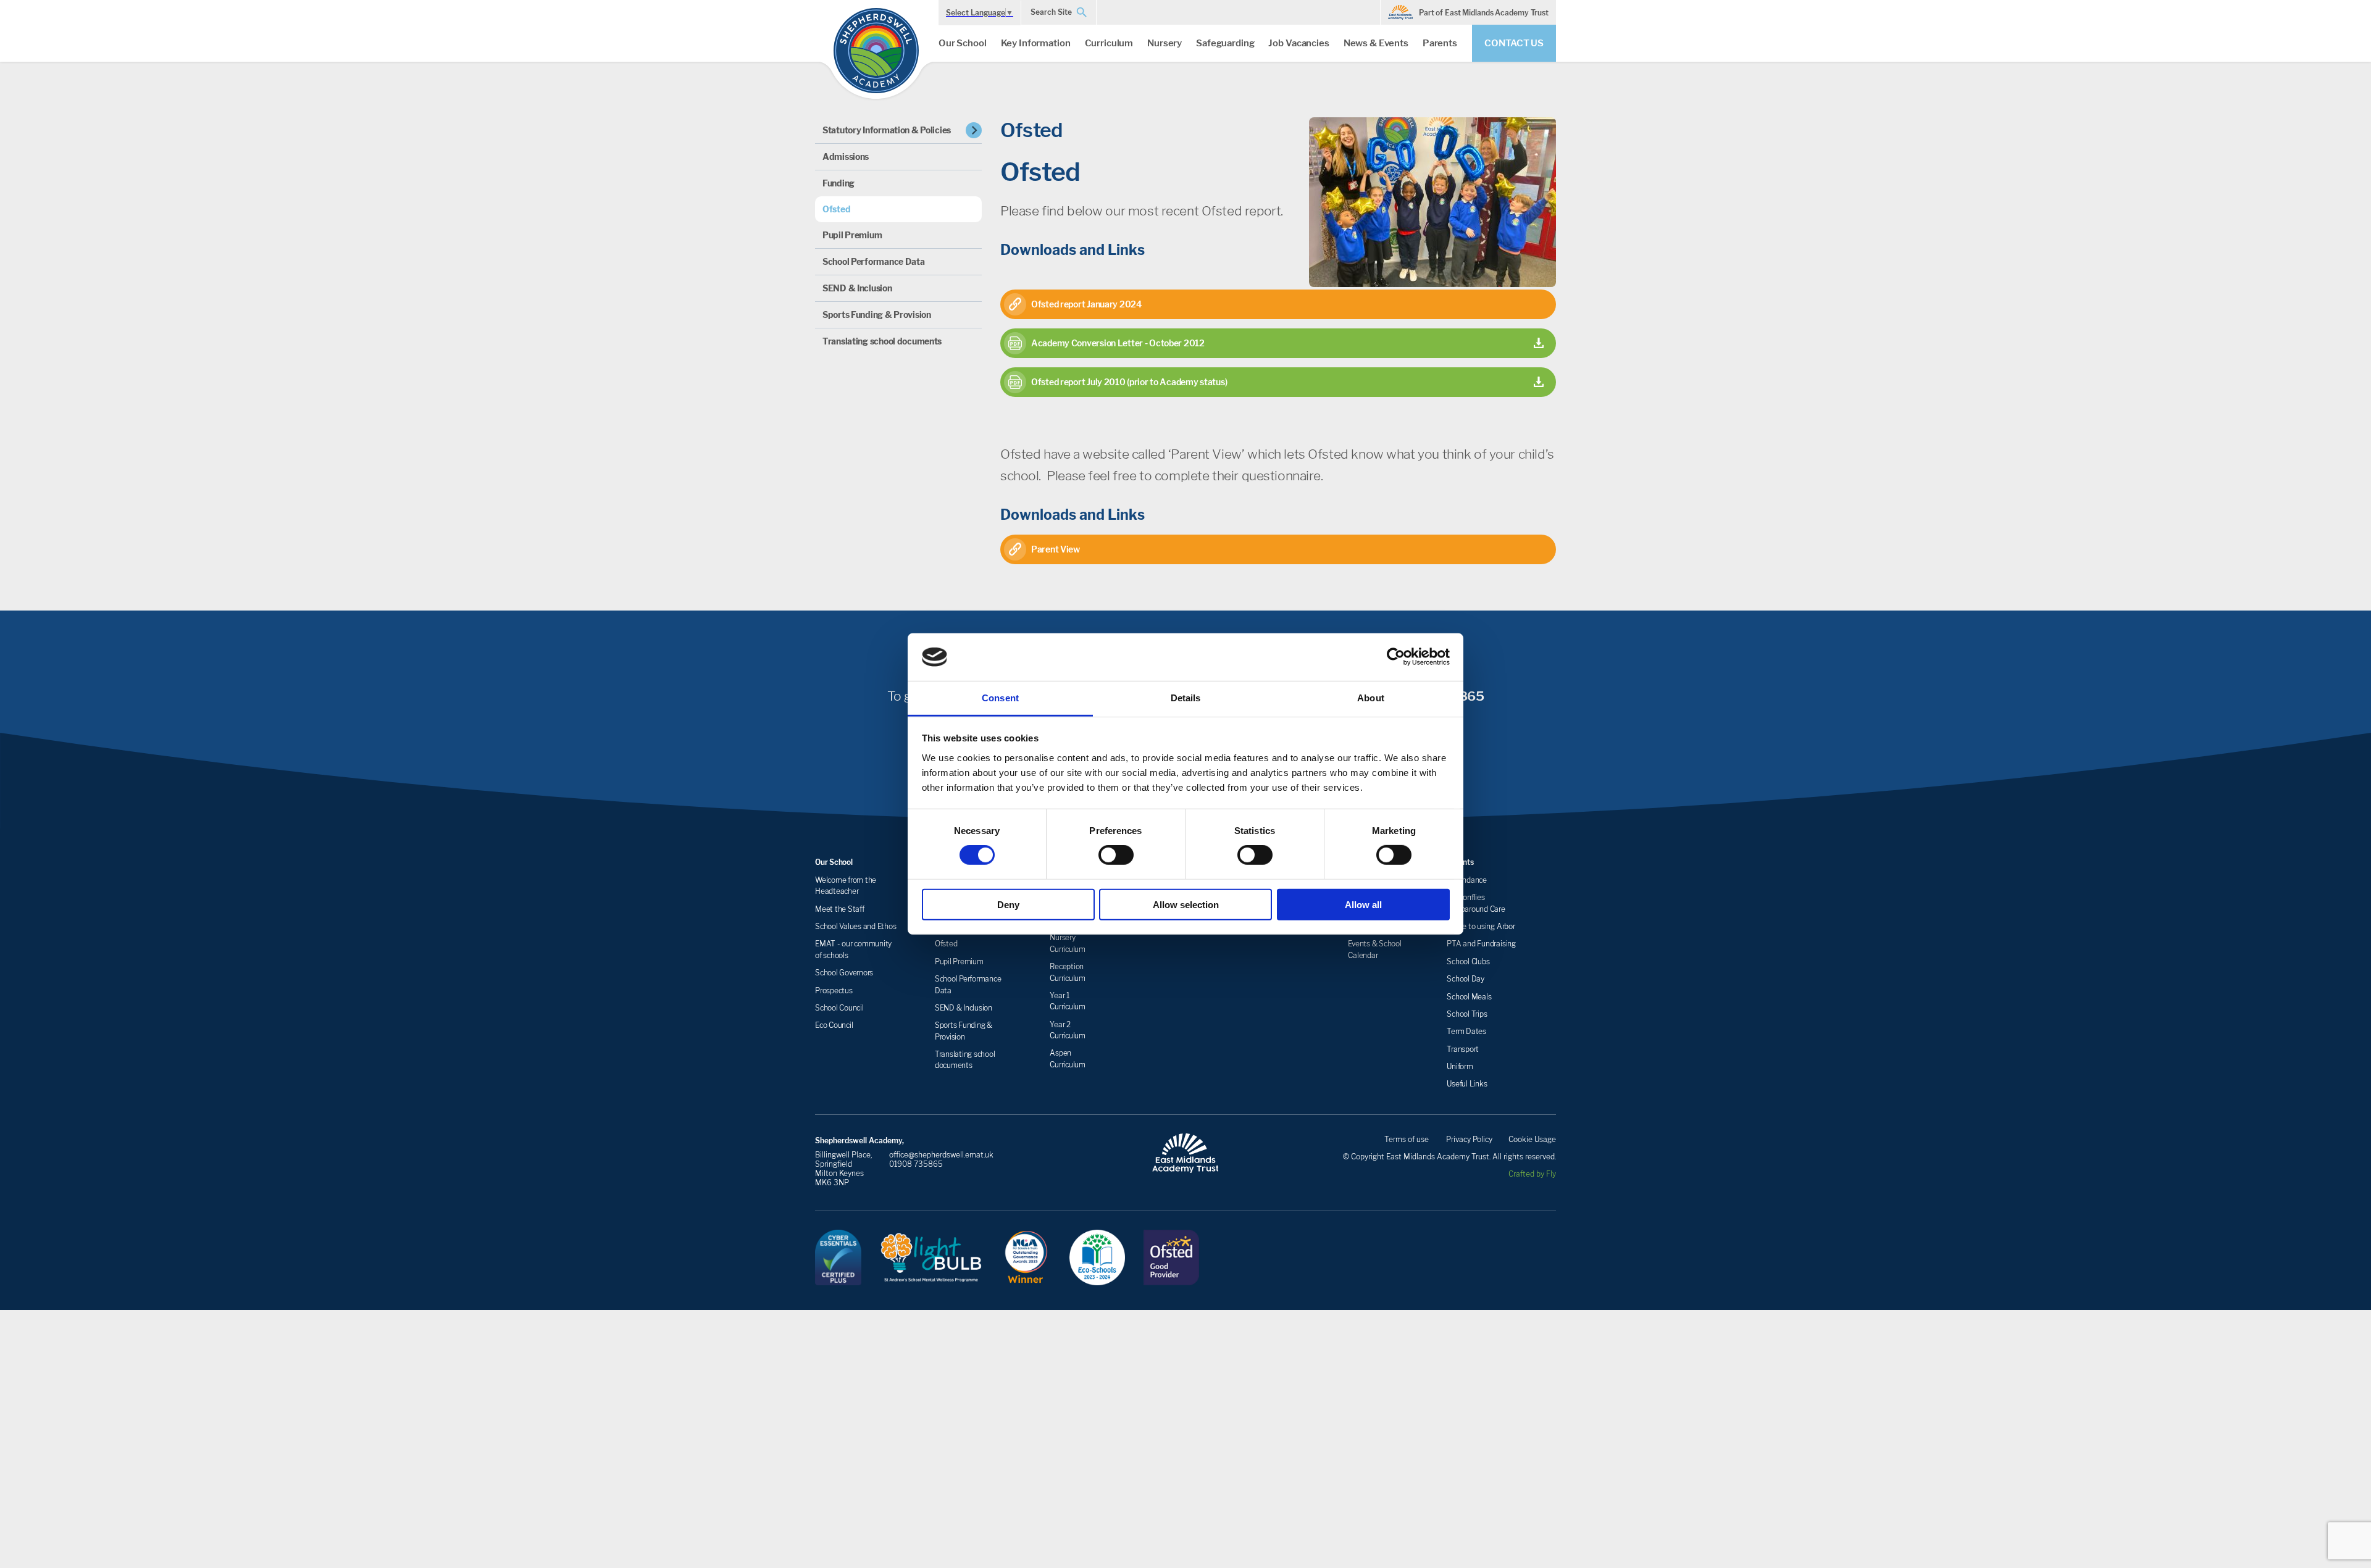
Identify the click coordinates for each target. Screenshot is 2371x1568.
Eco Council (834, 1025)
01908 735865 (916, 1164)
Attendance (1467, 880)
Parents (1440, 43)
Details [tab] (1186, 698)
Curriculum (1109, 43)
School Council (839, 1008)
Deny (1008, 904)
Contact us (1514, 43)
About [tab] (1371, 698)
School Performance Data (874, 261)
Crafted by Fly (1532, 1174)
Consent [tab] (1000, 698)
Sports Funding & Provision (877, 315)
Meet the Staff (840, 909)
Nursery (1165, 43)
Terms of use (1407, 1139)
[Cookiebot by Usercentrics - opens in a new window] (1396, 657)
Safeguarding (1225, 43)
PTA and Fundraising (1481, 944)
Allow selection (1186, 904)
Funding (838, 183)
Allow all (1363, 904)
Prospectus (834, 990)
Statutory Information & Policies (887, 130)
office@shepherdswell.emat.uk (941, 1155)
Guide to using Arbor (1481, 926)
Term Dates (1466, 1031)
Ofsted (836, 209)
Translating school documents (882, 341)
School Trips (1467, 1014)
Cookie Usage (1532, 1139)
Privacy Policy (1469, 1139)
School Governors (844, 973)
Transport (1463, 1049)
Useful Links (1467, 1084)
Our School (963, 43)
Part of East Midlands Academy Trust (1484, 13)
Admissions (846, 156)
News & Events (1376, 43)
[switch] (1116, 855)
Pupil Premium (852, 235)
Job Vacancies (1298, 43)
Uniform (1460, 1066)
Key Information (1036, 43)
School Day (1466, 979)
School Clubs (1468, 961)
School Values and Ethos (855, 926)
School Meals (1469, 997)
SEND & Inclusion (857, 288)
